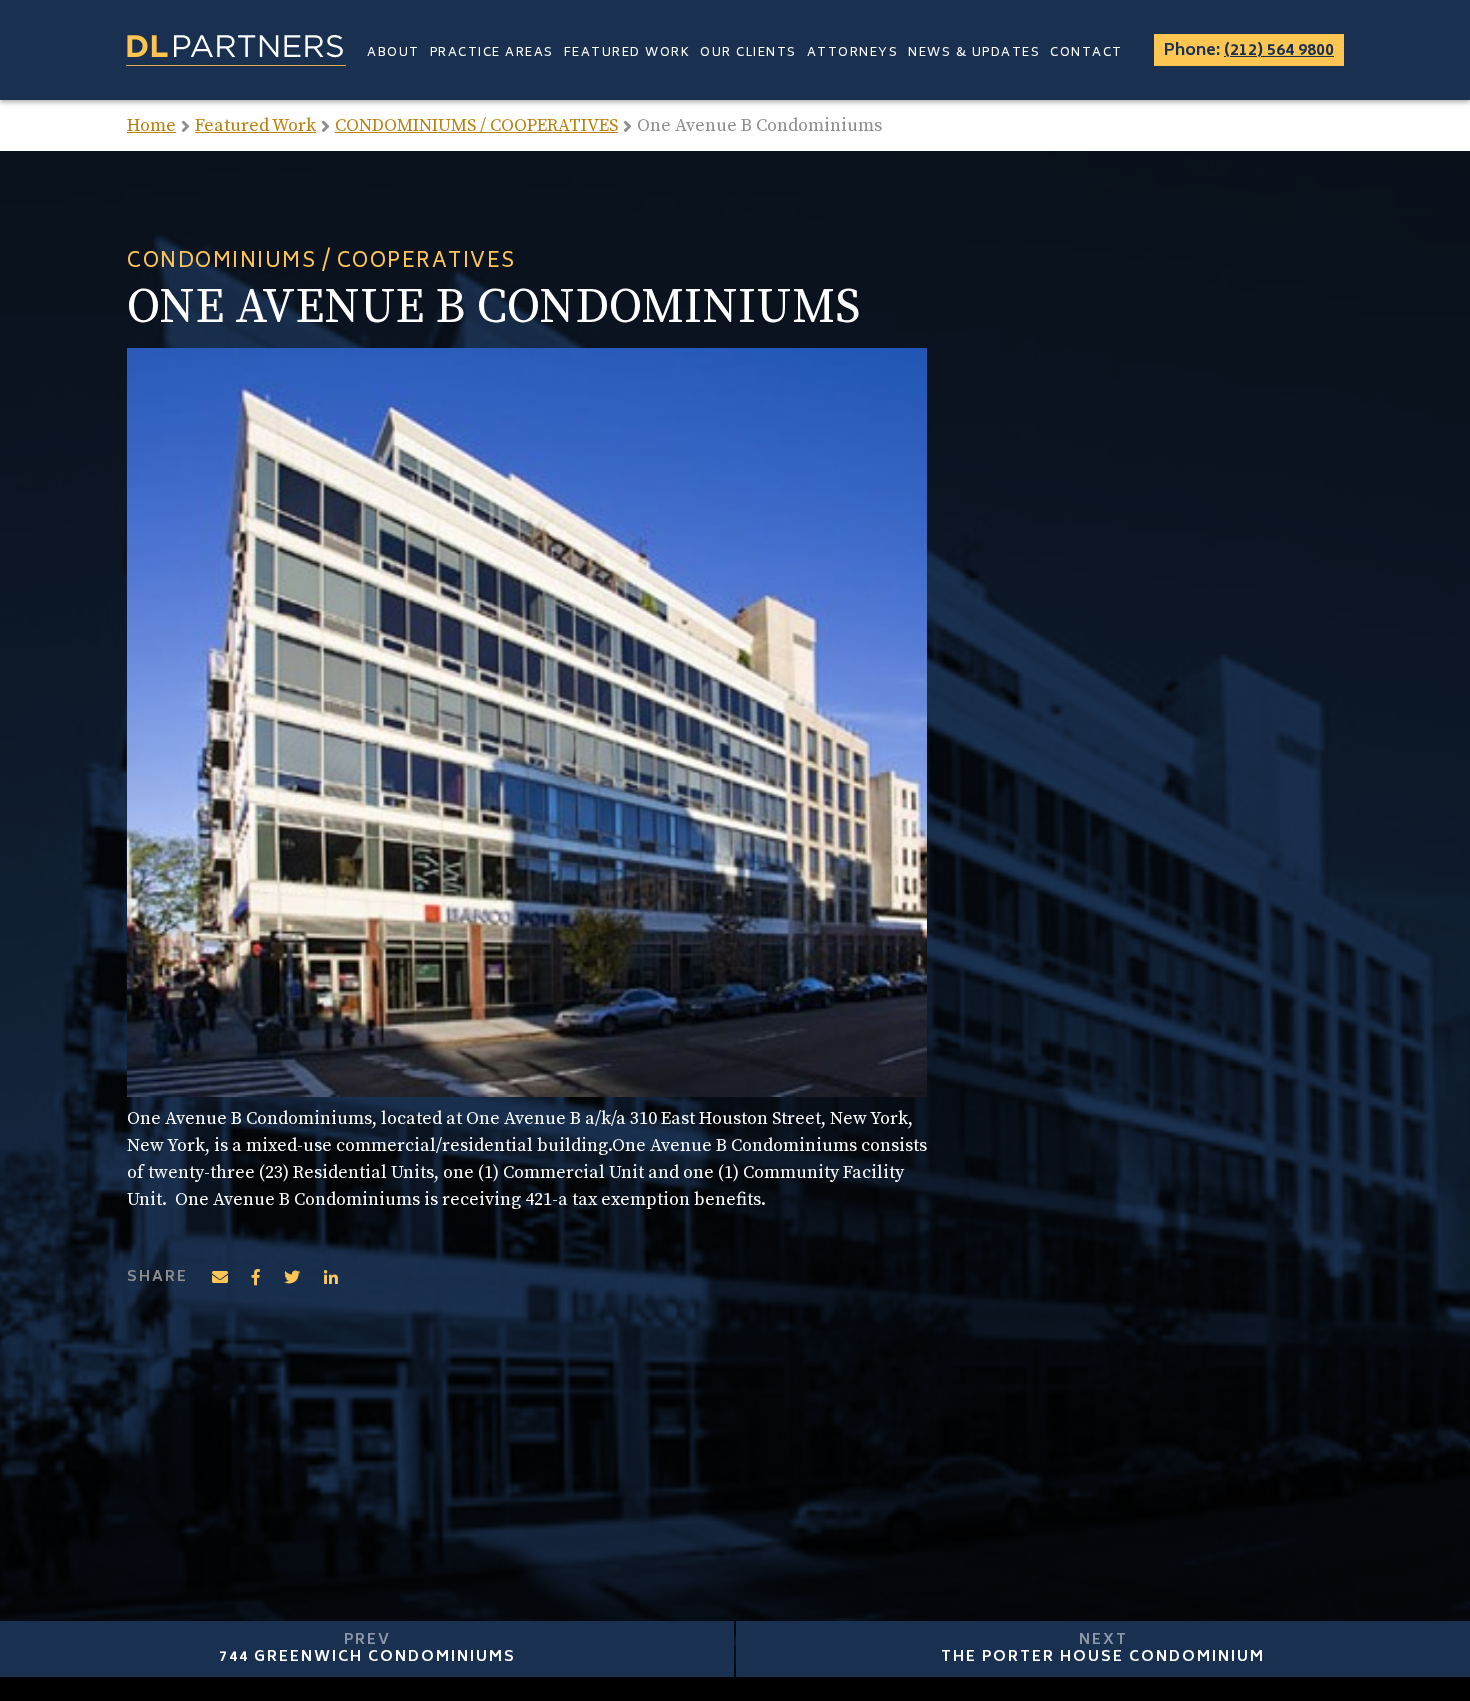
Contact (1086, 53)
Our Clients (748, 53)
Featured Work (627, 53)
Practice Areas (492, 53)
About (393, 53)
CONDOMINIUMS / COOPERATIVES (476, 125)
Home (151, 125)
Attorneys (853, 53)
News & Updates (974, 53)
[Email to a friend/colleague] (220, 1277)
